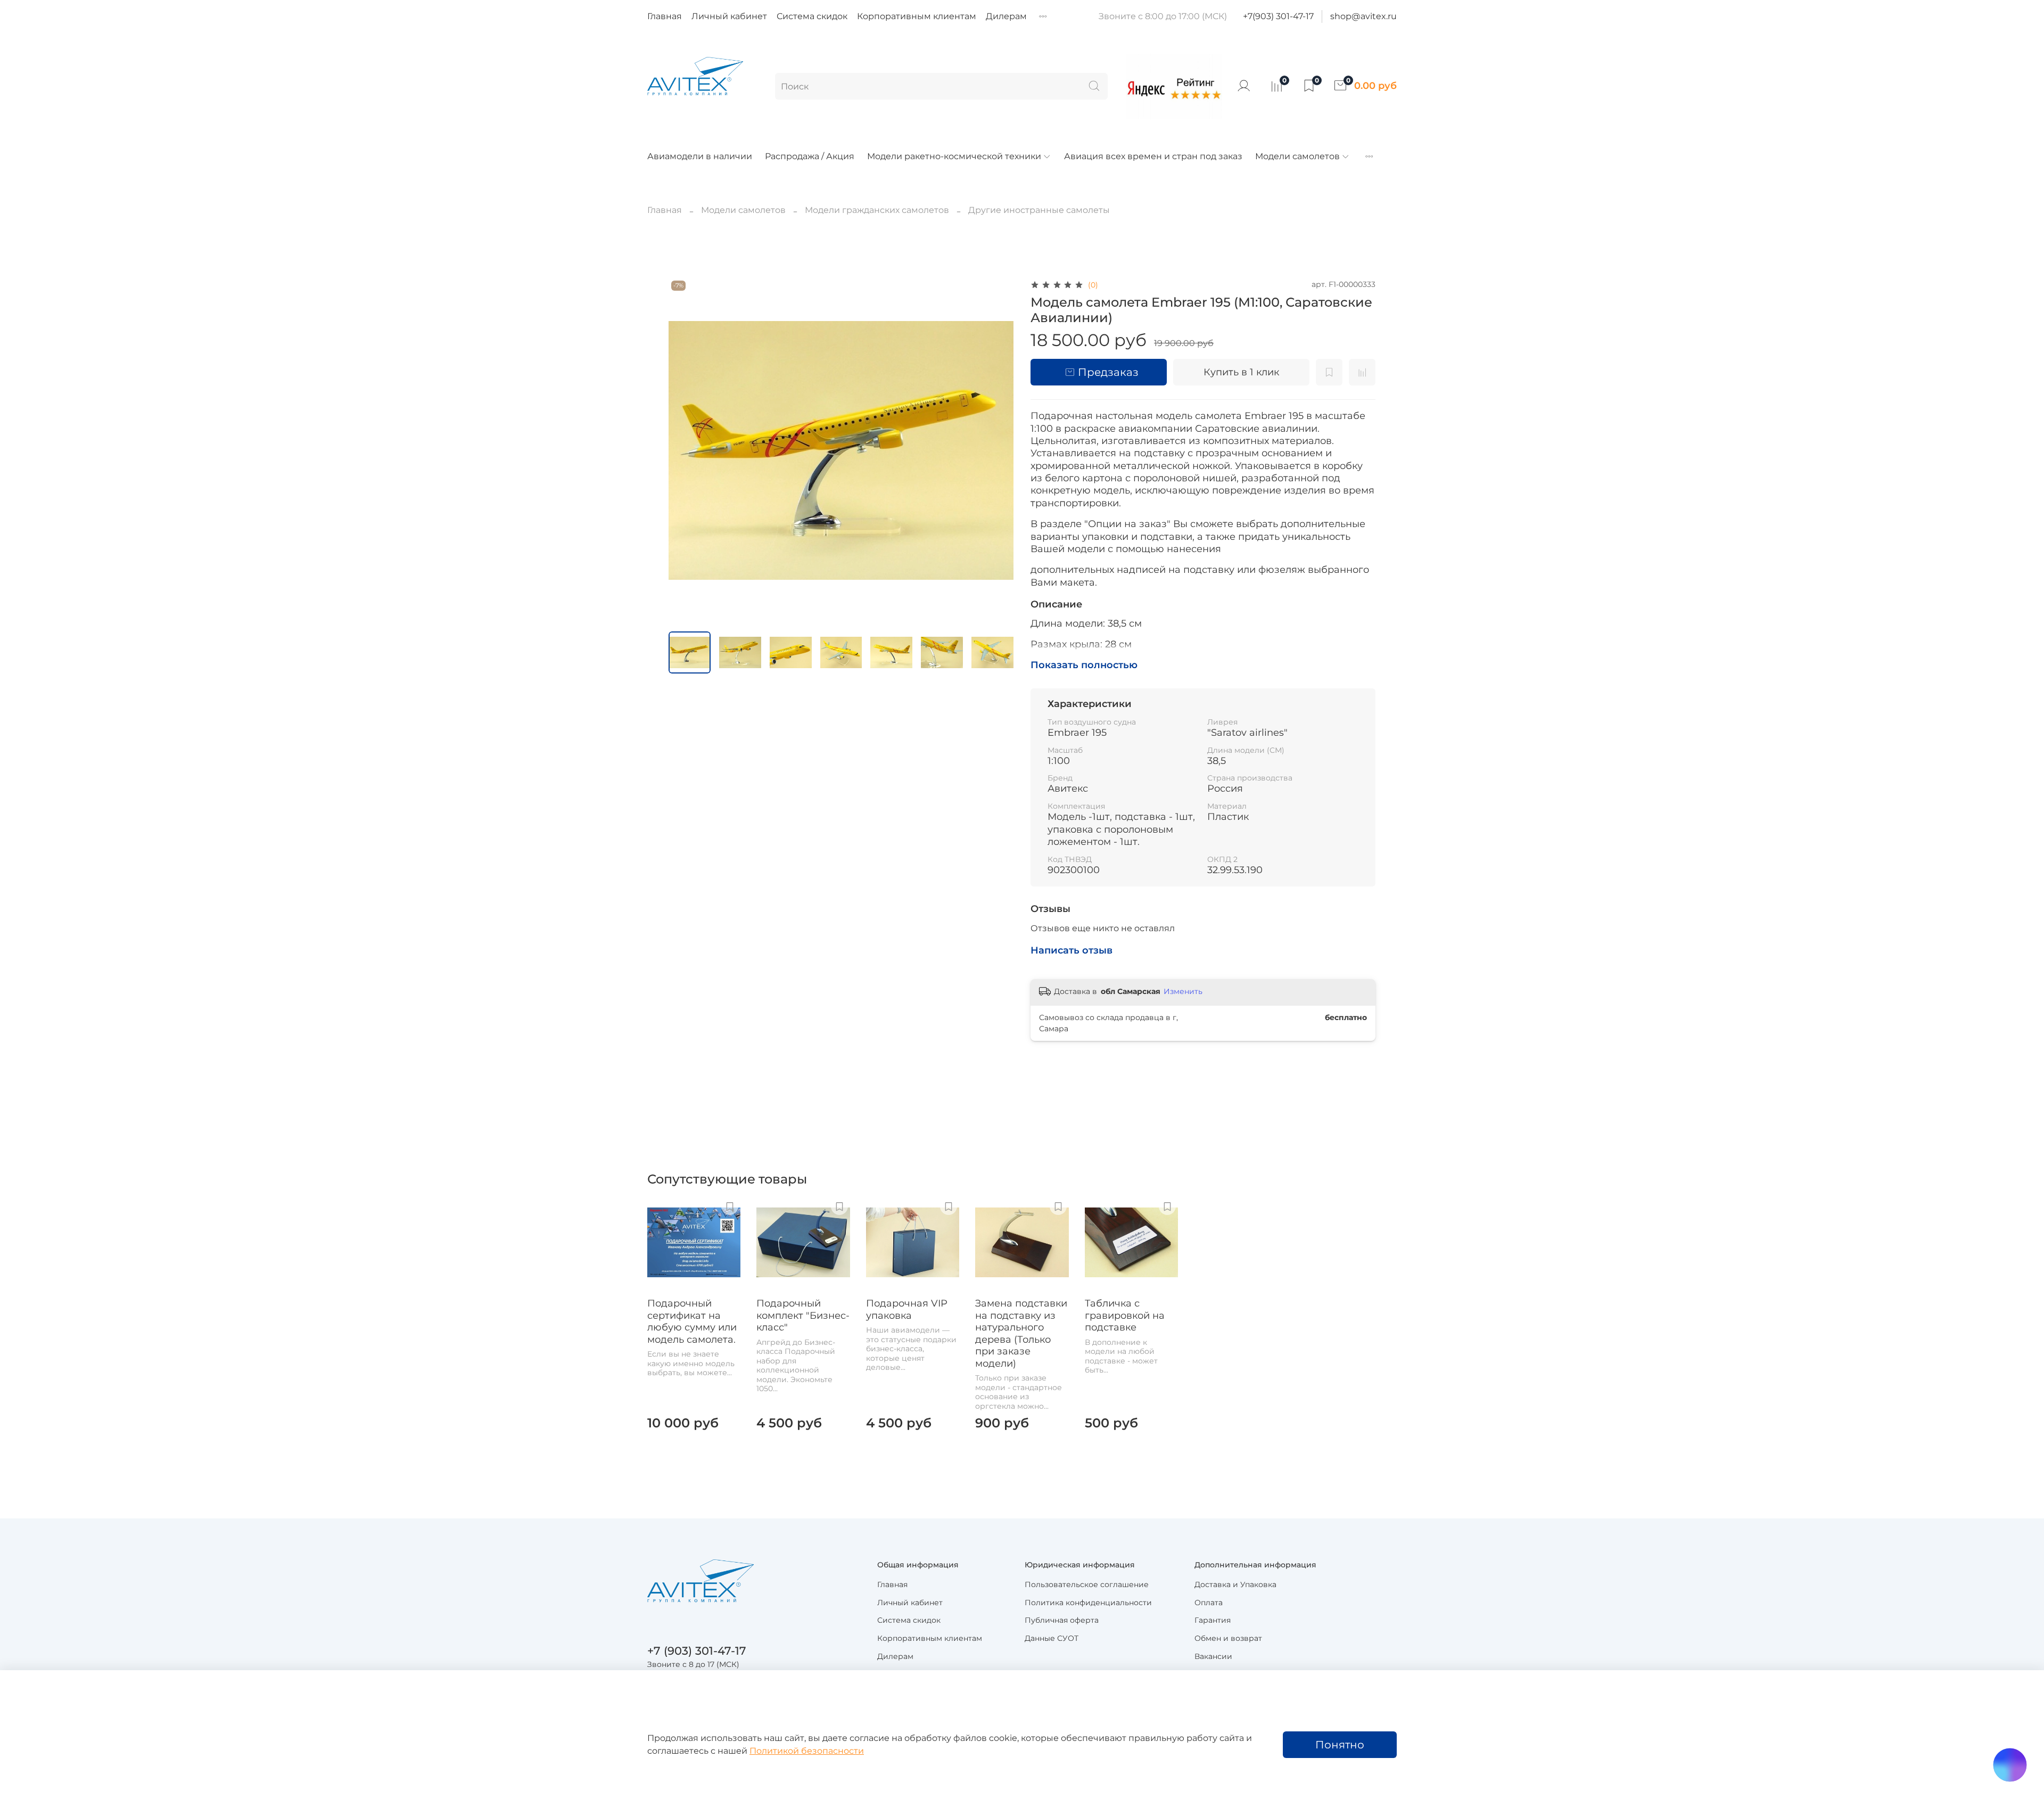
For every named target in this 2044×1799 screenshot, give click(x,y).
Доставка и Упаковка (1235, 1584)
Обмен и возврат (1228, 1638)
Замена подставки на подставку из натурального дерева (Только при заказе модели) (1021, 1334)
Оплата (1209, 1603)
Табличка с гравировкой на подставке (1125, 1316)
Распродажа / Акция (810, 156)
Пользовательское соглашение (1087, 1584)
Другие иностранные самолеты (1039, 210)
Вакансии (1213, 1656)
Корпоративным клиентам (917, 16)
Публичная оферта (1062, 1620)
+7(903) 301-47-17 (1278, 16)
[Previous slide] (686, 450)
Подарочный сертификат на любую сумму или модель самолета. (692, 1322)
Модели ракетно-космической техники (954, 156)
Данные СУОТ (1052, 1638)
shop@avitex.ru (1363, 16)
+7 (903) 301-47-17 (697, 1651)
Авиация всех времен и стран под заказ (1153, 156)
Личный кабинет (729, 16)
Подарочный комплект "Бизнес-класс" (803, 1316)
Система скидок (812, 16)
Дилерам (1006, 16)
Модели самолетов (1297, 156)
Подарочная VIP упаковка (907, 1310)
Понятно (1340, 1745)
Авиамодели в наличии (700, 156)
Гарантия (1213, 1620)
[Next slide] (996, 450)
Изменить (1183, 991)
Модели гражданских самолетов (877, 210)
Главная (665, 16)
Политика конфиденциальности (1088, 1603)
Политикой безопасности (807, 1751)
